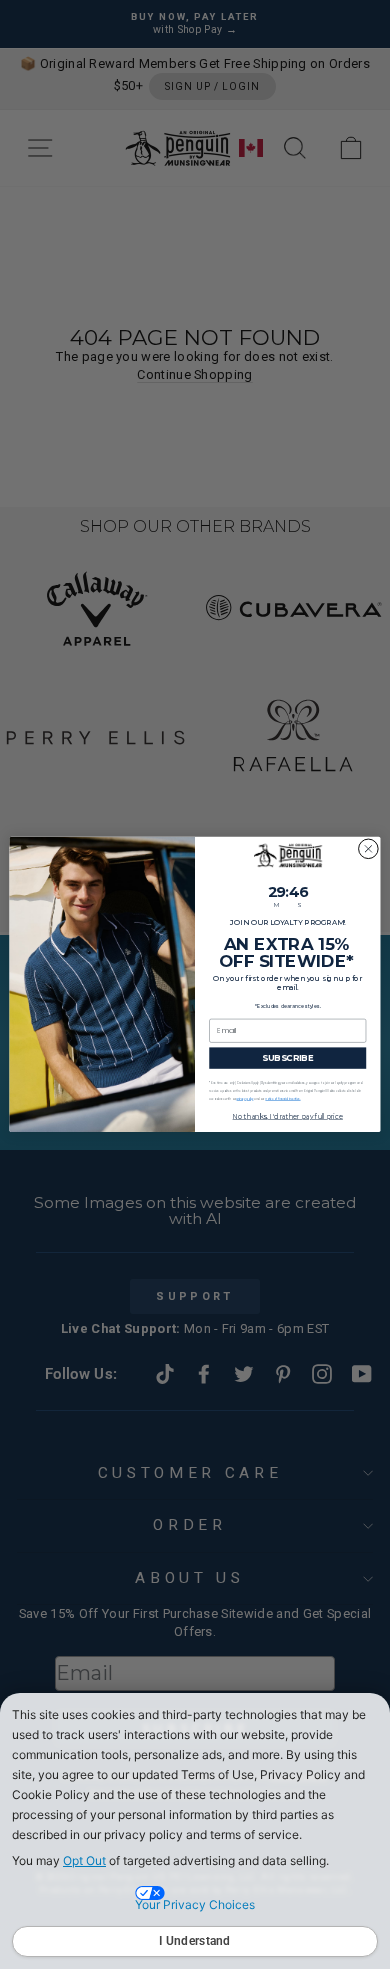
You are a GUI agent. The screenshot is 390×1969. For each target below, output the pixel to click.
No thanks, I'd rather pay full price (288, 1116)
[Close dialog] (368, 849)
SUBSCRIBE (287, 1058)
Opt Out (84, 1860)
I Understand (195, 1941)
